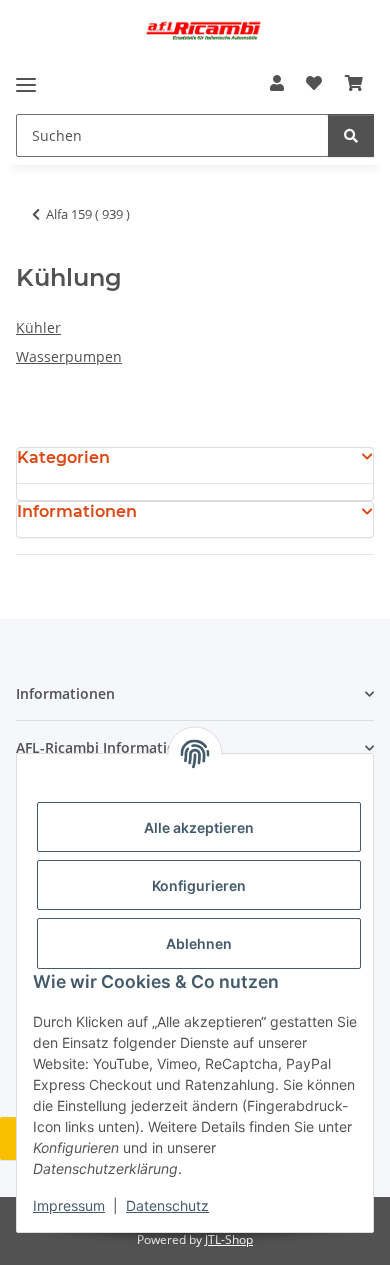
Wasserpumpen (69, 356)
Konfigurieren (199, 885)
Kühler (38, 327)
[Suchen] (351, 135)
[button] (277, 83)
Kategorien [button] (63, 457)
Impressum (69, 1205)
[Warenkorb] (354, 83)
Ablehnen (199, 943)
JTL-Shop (229, 1239)
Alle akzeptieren (199, 827)
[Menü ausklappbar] (26, 84)
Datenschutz (167, 1205)
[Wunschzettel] (314, 83)
